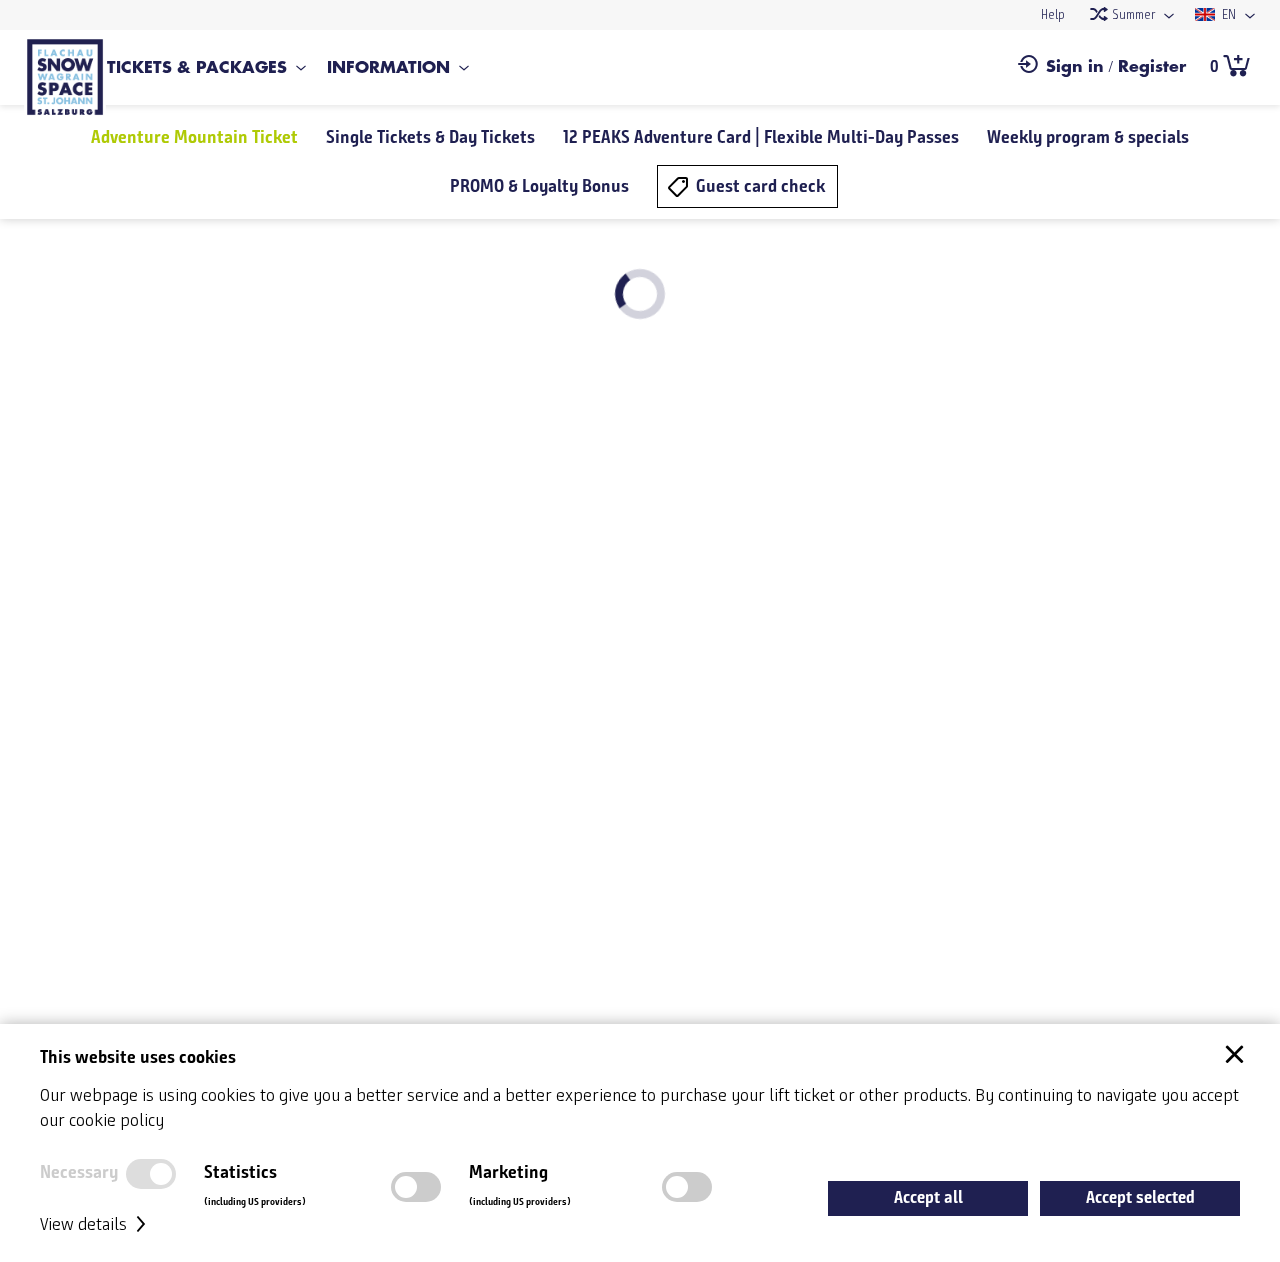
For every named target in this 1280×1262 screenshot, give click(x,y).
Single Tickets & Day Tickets (430, 137)
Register (1152, 67)
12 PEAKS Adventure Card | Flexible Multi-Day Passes (761, 137)
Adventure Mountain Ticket (194, 137)
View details (85, 1225)
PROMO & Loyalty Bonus (539, 186)
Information (388, 68)
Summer (1132, 15)
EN (1227, 15)
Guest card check (760, 186)
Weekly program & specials (1088, 137)
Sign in (1075, 67)
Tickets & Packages (197, 68)
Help (1053, 15)
